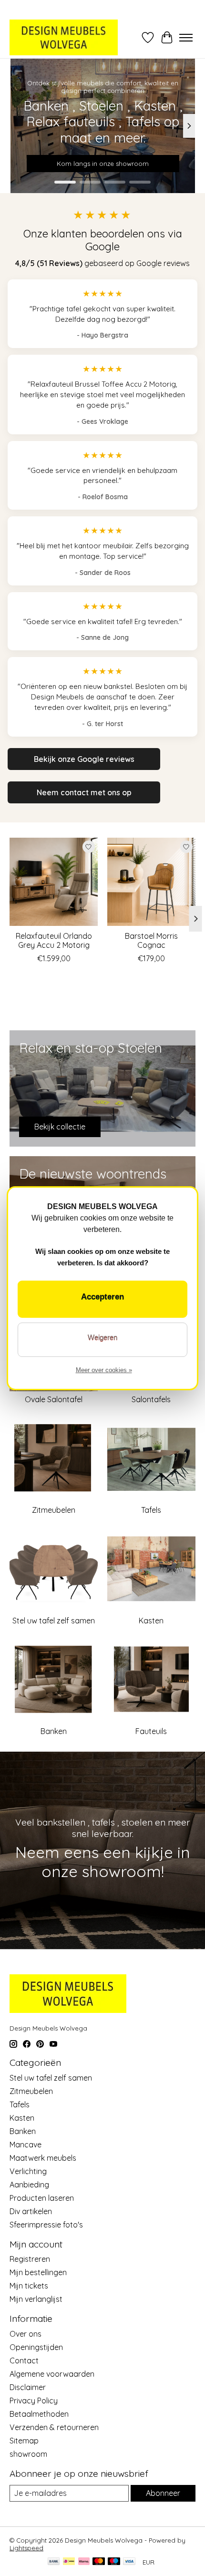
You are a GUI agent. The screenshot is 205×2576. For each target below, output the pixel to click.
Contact (24, 2360)
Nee (102, 1340)
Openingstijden (36, 2347)
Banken (54, 1731)
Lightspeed (26, 2548)
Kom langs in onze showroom (103, 164)
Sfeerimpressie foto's (46, 2225)
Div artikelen (31, 2211)
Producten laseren (42, 2198)
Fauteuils (151, 1731)
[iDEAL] (69, 2562)
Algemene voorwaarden (52, 2374)
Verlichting (28, 2171)
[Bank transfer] (54, 2562)
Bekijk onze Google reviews (84, 759)
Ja (102, 1299)
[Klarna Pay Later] (84, 2562)
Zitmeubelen (54, 1510)
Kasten (151, 1621)
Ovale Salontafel (54, 1399)
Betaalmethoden (39, 2414)
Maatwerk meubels (43, 2158)
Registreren (30, 2259)
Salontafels (151, 1399)
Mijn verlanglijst (36, 2299)
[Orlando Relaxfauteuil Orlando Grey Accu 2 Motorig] (54, 882)
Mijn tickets (29, 2286)
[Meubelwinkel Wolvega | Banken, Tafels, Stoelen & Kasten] (64, 37)
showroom (28, 2454)
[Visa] (129, 2562)
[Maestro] (114, 2562)
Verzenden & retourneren (54, 2427)
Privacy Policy (34, 2401)
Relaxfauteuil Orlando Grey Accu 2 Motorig (54, 940)
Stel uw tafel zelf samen (54, 1621)
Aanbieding (29, 2185)
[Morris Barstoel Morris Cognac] (151, 882)
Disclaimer (28, 2387)
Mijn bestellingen (38, 2272)
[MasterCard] (99, 2562)
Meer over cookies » (104, 1370)
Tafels (151, 1510)
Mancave (26, 2145)
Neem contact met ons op (84, 792)
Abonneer (163, 2493)
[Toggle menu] (186, 38)
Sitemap (24, 2441)
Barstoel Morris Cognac (151, 940)
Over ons (26, 2334)
